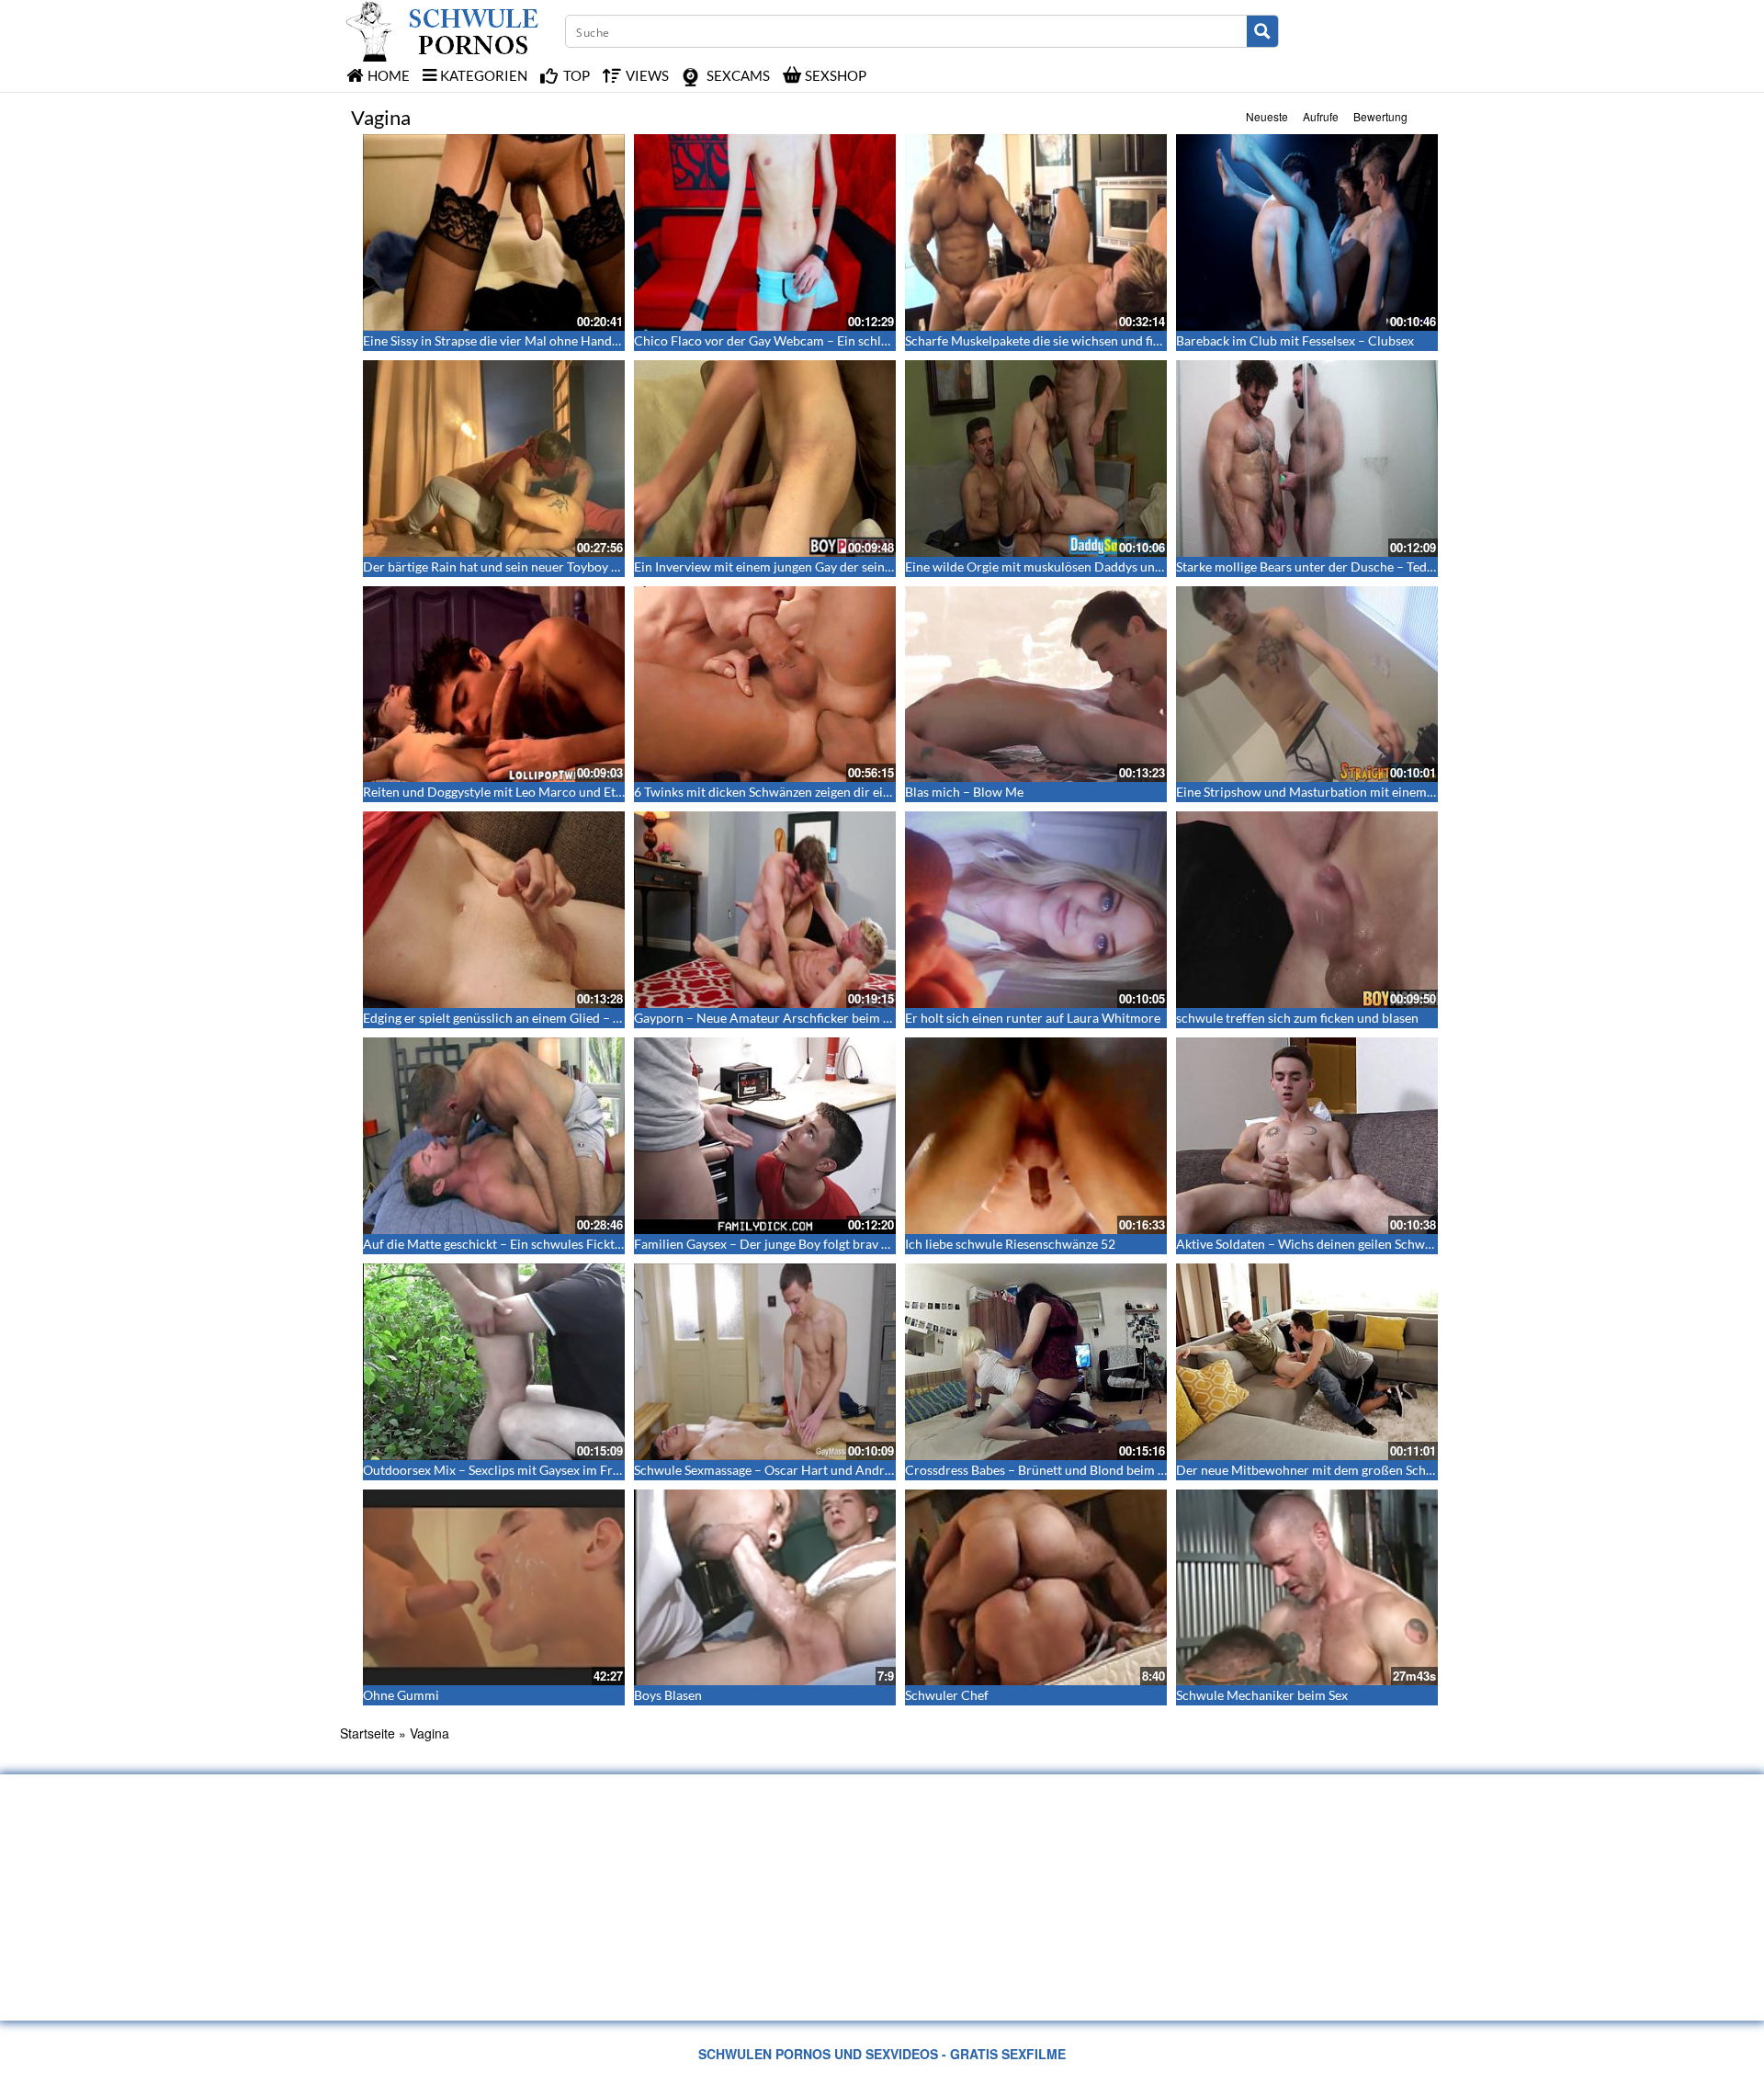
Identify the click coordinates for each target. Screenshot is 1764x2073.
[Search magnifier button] (1262, 31)
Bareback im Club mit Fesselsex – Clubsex (1295, 340)
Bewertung (1380, 116)
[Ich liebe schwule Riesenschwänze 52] (1036, 1136)
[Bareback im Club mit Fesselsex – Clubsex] (1307, 232)
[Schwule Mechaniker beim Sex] (1307, 1588)
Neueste (1267, 116)
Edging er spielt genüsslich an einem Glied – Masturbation (527, 1018)
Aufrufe (1321, 116)
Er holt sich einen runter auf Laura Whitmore (1033, 1018)
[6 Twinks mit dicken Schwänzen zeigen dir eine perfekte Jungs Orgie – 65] (765, 685)
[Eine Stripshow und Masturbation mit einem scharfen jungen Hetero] (1307, 685)
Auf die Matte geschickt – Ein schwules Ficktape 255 (511, 1244)
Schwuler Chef (947, 1695)
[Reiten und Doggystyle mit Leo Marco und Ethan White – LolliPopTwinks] (494, 685)
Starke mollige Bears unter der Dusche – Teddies (1313, 566)
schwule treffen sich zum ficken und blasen (1297, 1018)
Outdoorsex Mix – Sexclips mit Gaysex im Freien (500, 1470)
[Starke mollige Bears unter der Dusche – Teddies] (1307, 459)
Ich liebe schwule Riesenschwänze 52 (1010, 1244)
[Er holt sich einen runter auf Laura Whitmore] (1036, 910)
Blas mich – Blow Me (964, 792)
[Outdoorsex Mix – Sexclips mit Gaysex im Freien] (494, 1362)
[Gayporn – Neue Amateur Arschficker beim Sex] (765, 910)
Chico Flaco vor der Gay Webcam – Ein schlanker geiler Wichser (816, 340)
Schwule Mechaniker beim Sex (1262, 1695)
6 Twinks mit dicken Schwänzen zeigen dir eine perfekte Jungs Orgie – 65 (839, 792)
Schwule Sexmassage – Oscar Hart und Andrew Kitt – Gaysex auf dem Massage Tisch (873, 1470)
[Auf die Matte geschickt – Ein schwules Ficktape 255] (494, 1136)
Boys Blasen (668, 1695)
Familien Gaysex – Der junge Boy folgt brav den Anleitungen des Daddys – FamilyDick (877, 1244)
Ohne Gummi (401, 1695)
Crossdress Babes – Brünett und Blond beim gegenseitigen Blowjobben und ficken (1136, 1470)
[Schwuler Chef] (1036, 1588)
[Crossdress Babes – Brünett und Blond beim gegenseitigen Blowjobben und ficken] (1036, 1362)
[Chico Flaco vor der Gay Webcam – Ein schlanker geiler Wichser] (765, 232)
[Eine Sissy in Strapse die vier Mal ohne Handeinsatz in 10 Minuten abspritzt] (494, 232)
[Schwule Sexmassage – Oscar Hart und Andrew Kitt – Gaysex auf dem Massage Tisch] (765, 1362)
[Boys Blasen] (765, 1588)
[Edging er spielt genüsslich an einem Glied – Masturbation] (494, 910)
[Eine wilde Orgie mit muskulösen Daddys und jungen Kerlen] (1036, 459)
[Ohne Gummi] (494, 1588)
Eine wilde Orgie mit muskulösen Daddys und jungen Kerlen (1075, 566)
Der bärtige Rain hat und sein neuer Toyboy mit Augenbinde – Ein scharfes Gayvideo (601, 566)
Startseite (367, 1733)
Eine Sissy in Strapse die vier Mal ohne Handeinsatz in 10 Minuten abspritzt (575, 340)
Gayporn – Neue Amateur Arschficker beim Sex (768, 1018)
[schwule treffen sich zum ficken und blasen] (1307, 910)
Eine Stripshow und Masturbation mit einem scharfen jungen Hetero (1370, 792)
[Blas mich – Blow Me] (1036, 685)
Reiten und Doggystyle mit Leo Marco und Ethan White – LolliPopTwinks (569, 792)
